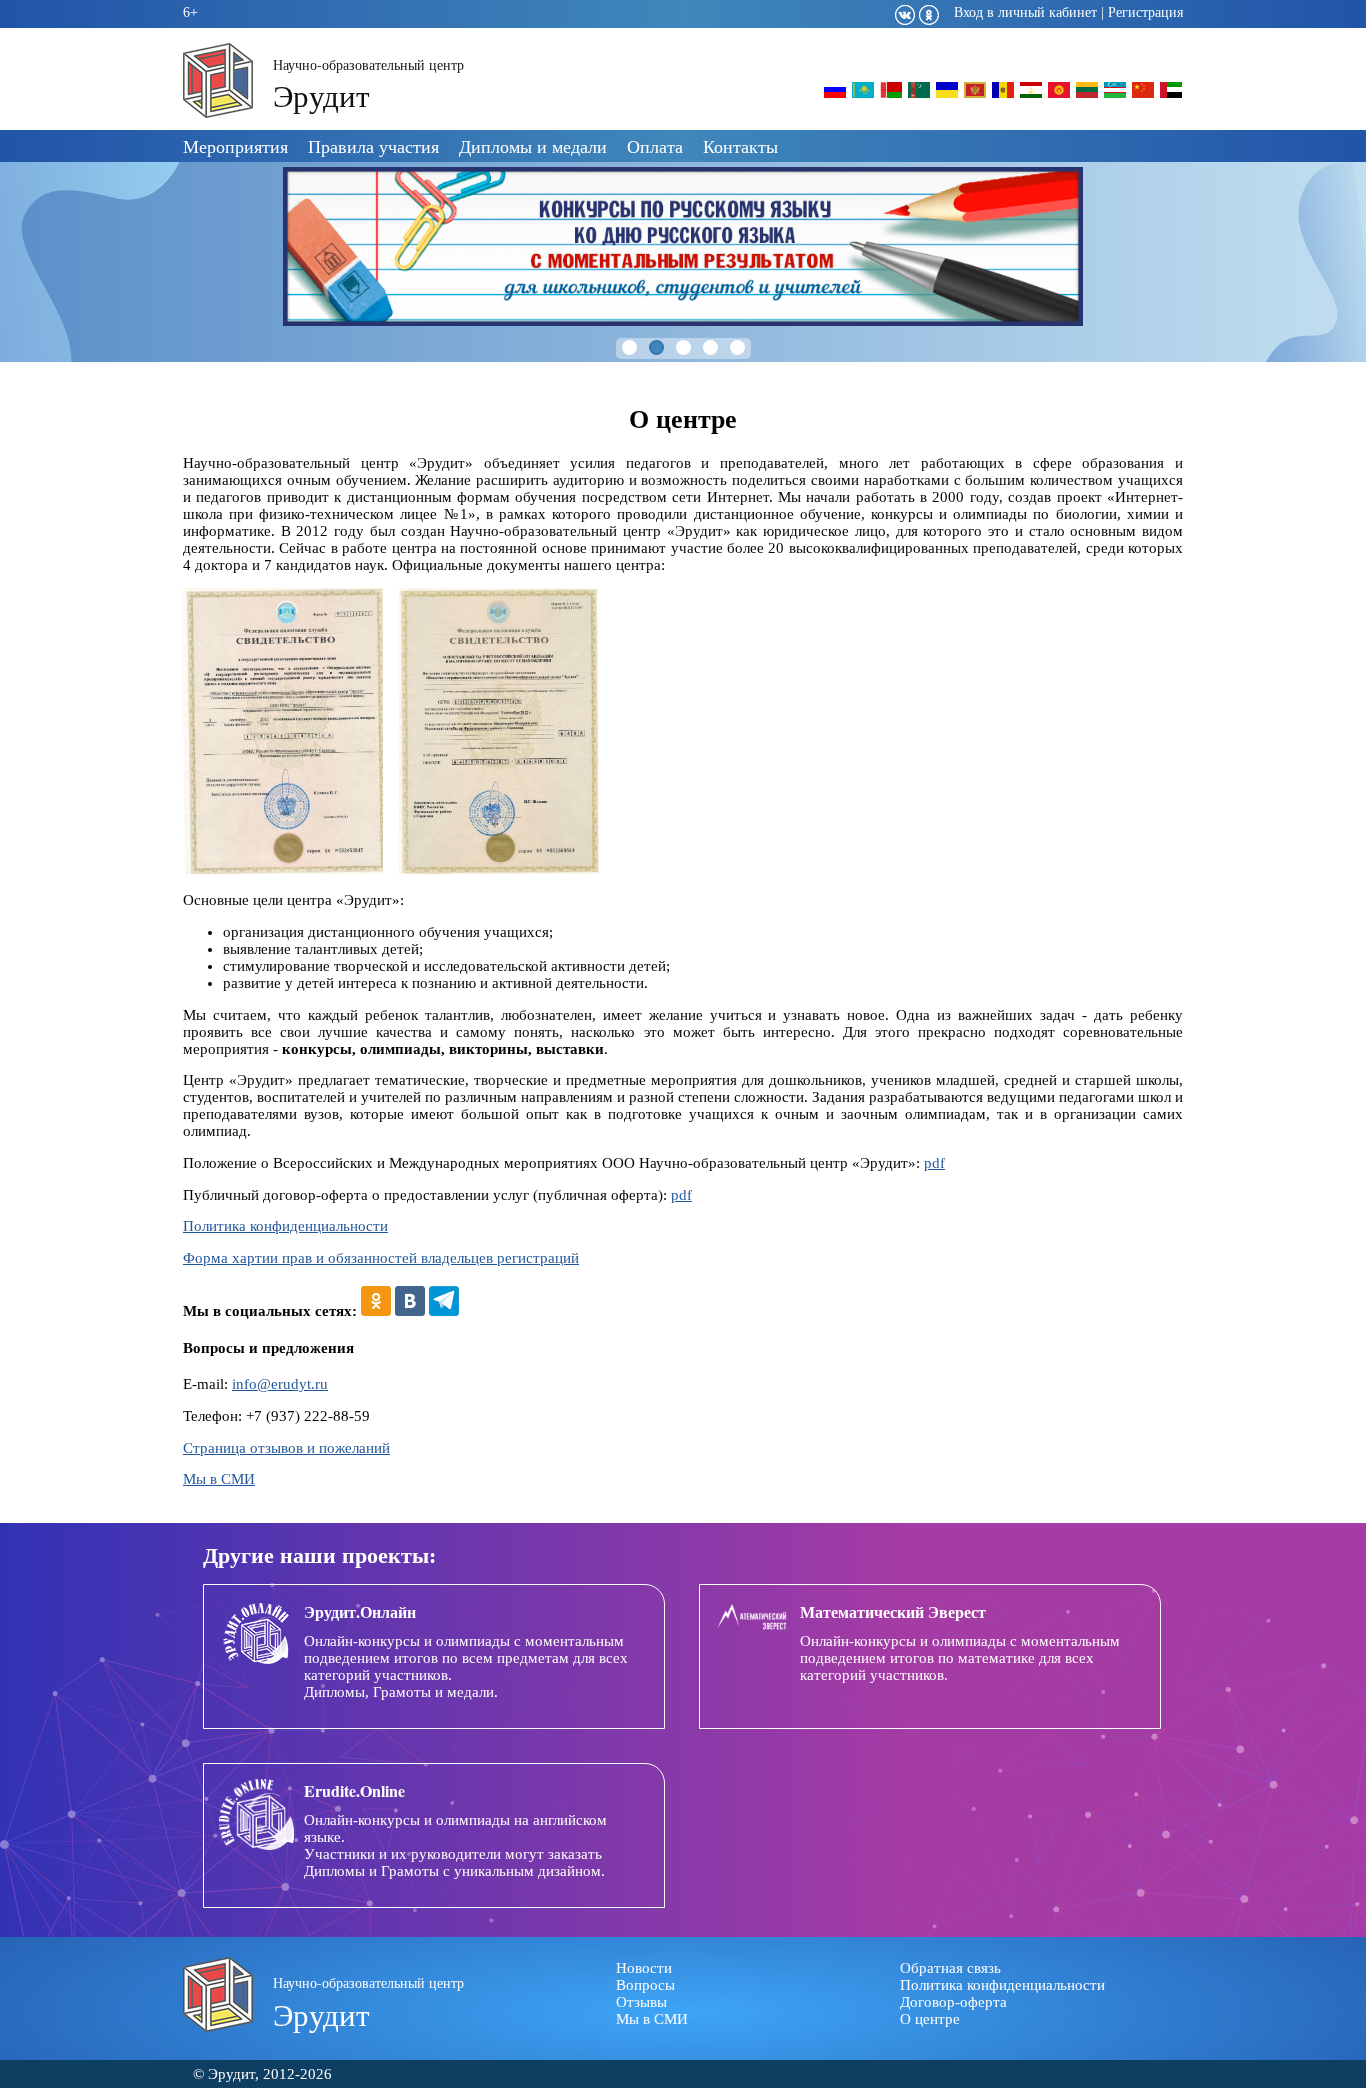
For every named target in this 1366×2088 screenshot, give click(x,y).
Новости (644, 1968)
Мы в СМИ (219, 1479)
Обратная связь (950, 1968)
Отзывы (641, 2002)
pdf (934, 1163)
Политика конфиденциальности (285, 1226)
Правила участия (373, 146)
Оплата (655, 146)
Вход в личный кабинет (1025, 12)
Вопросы (645, 1985)
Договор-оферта (953, 2002)
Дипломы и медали (533, 146)
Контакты (740, 146)
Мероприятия (235, 146)
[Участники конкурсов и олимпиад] (835, 96)
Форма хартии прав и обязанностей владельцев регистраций (381, 1258)
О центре (930, 2019)
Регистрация (1145, 12)
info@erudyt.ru (280, 1384)
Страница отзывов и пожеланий (286, 1448)
